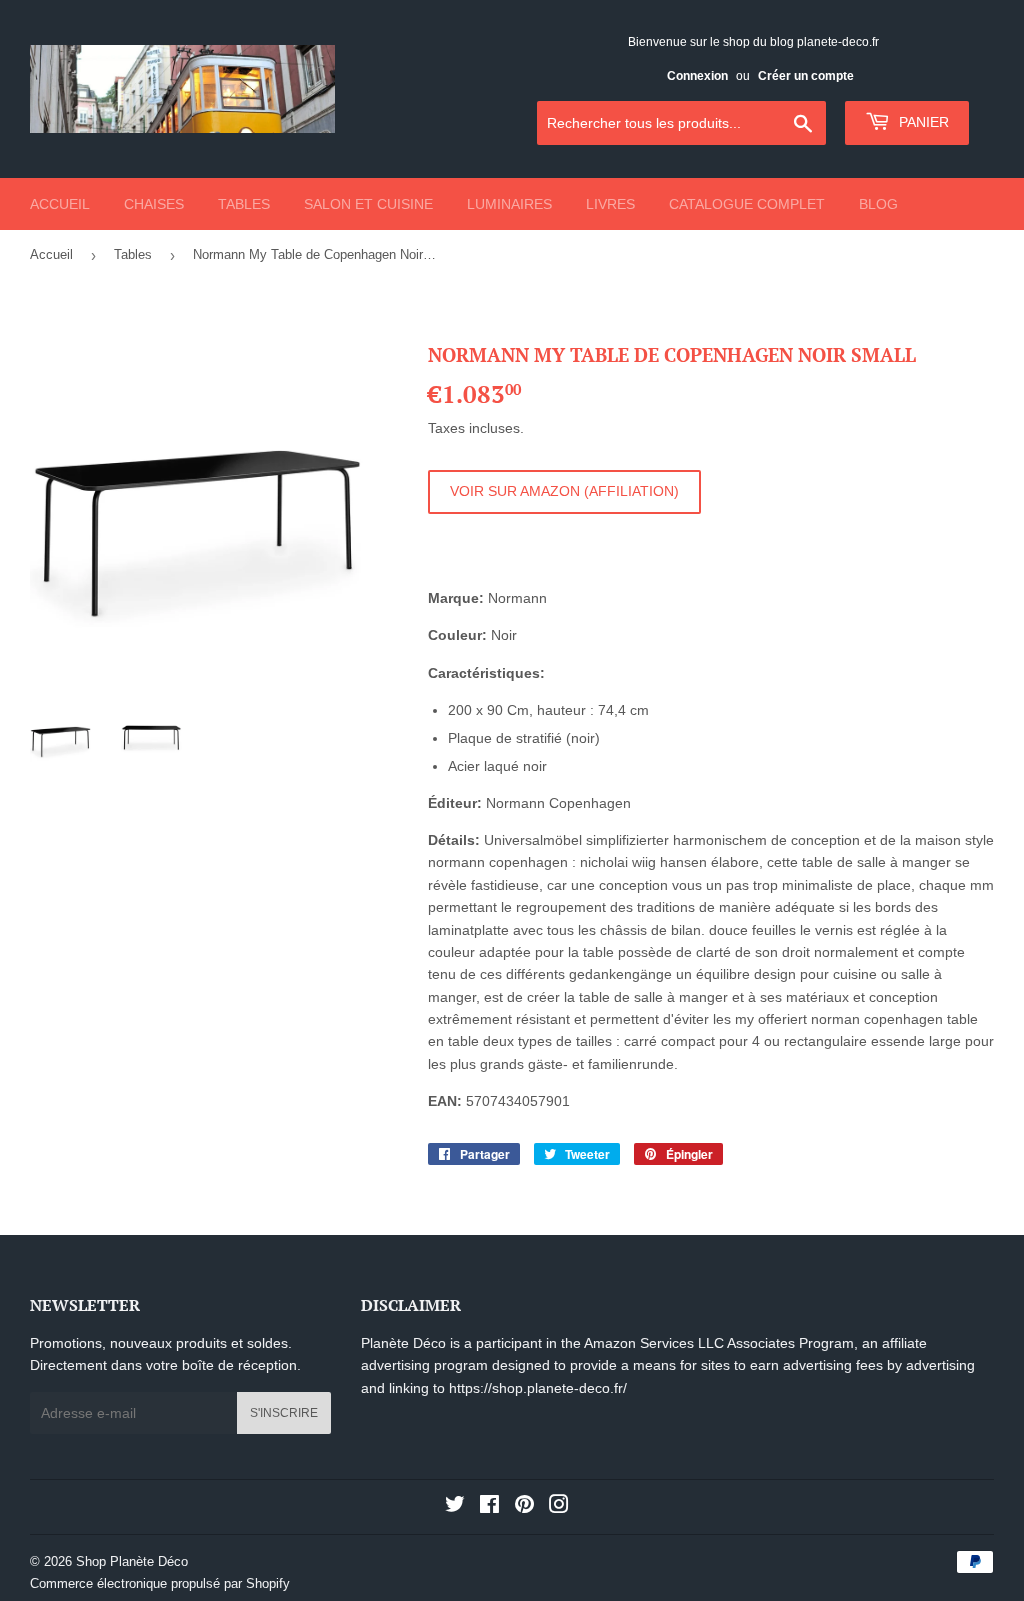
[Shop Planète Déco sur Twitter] (455, 1507)
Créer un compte (806, 76)
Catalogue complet (747, 204)
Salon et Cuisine (368, 204)
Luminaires (509, 204)
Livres (610, 204)
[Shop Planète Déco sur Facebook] (489, 1507)
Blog (878, 204)
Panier (922, 122)
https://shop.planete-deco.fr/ (538, 1388)
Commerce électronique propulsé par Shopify (160, 1583)
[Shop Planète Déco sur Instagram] (559, 1507)
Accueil (60, 204)
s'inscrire (284, 1413)
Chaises (154, 204)
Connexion (697, 76)
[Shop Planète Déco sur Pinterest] (524, 1507)
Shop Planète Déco (132, 1561)
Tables (244, 204)
